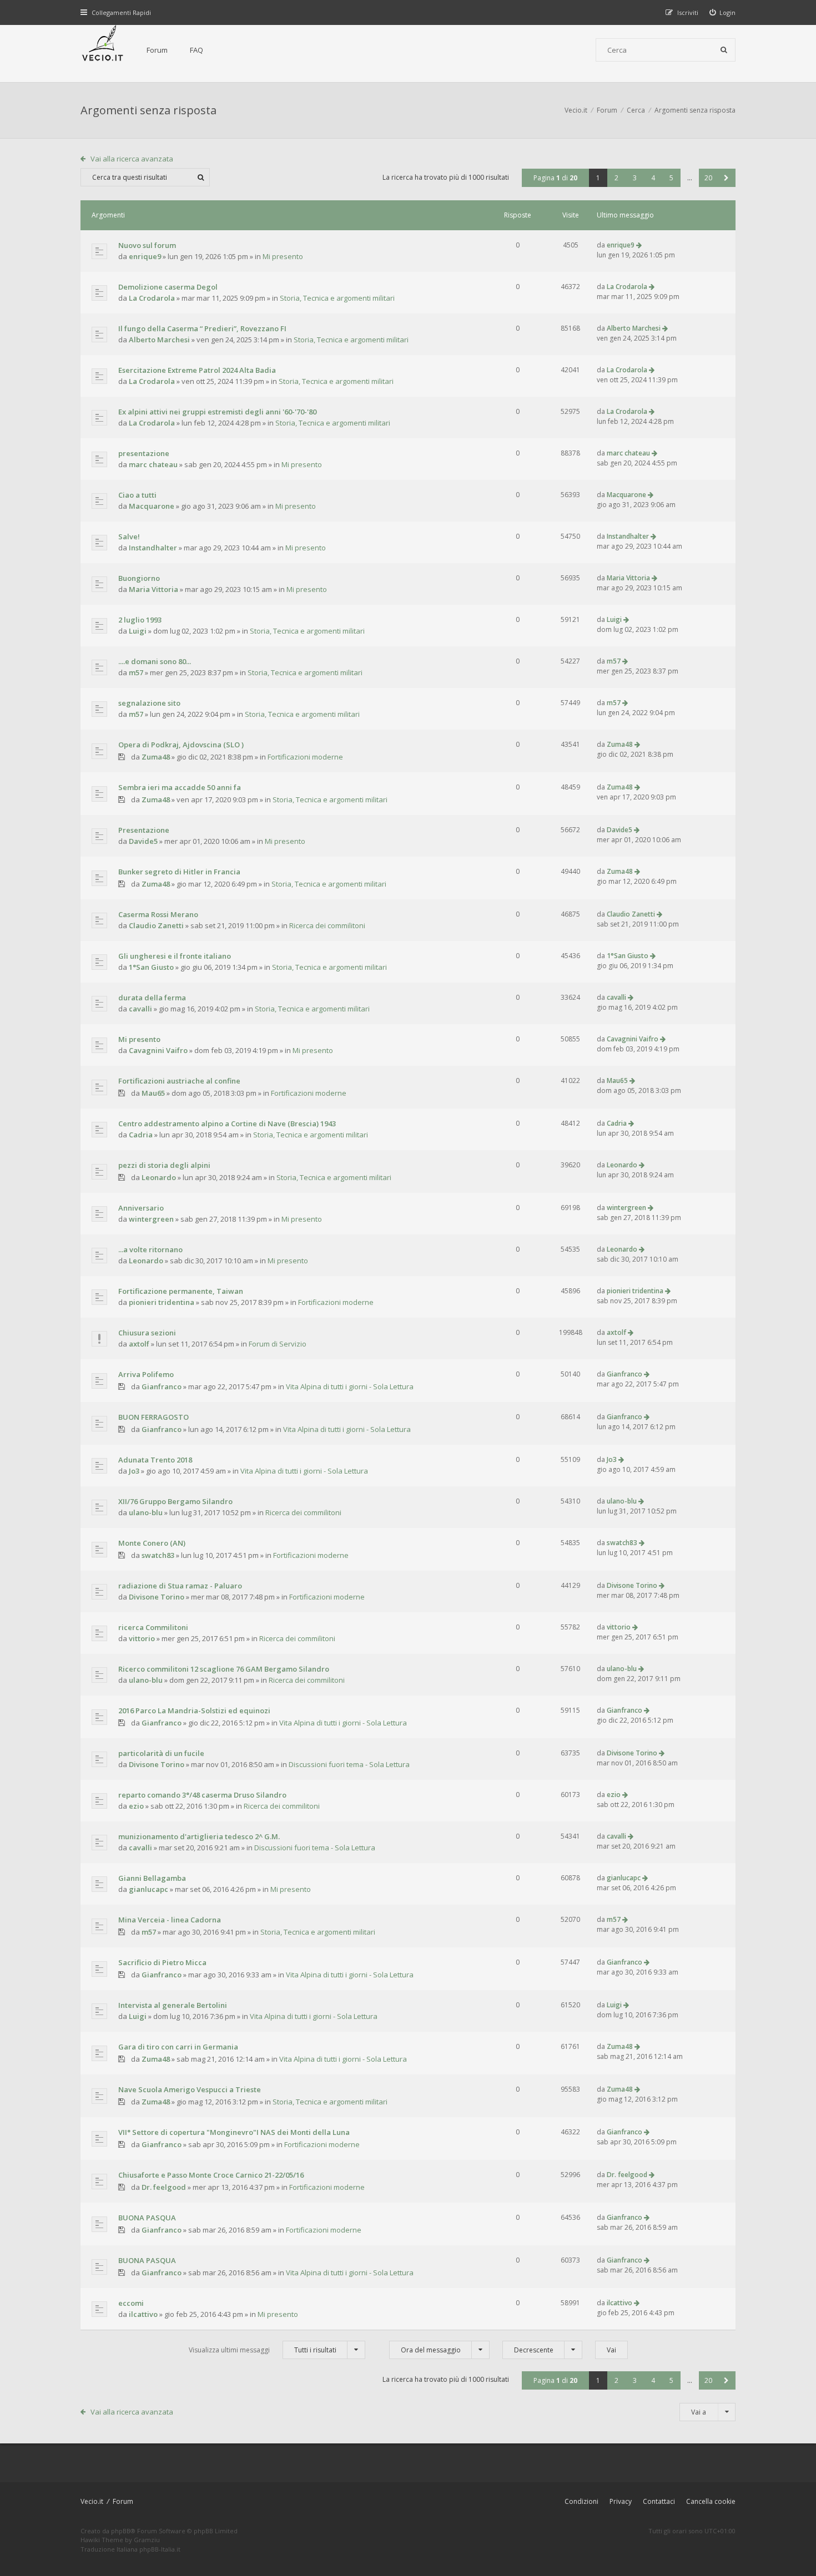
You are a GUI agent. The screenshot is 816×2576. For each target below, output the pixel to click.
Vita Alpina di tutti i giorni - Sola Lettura (350, 1386)
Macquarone (152, 506)
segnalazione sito (149, 703)
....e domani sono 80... (155, 661)
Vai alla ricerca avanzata (132, 159)
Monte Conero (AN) (152, 1543)
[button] (726, 178)
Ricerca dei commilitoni (327, 925)
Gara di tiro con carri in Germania (178, 2047)
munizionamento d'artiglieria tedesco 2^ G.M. (199, 1836)
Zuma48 (156, 757)
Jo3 (134, 1471)
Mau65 (153, 1093)
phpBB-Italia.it (160, 2549)
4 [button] (653, 178)
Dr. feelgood (164, 2187)
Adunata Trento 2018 (155, 1460)
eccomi (131, 2303)
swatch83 (158, 1555)
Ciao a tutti (137, 495)
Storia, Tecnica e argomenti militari (337, 298)
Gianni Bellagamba (152, 1878)
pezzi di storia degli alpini (164, 1165)
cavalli (140, 1009)
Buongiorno (139, 578)
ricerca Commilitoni (153, 1627)
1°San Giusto (151, 967)
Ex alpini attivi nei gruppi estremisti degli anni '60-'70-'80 (217, 412)
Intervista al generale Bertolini (173, 2005)
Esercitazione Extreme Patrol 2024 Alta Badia (197, 370)
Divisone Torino (157, 1597)
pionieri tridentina (162, 1302)
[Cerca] (724, 50)
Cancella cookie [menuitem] (711, 2501)
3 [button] (635, 178)
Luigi (138, 631)
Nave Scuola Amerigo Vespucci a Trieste (190, 2089)
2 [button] (616, 178)
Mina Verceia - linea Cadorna (170, 1920)
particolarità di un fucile (161, 1753)
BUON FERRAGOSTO (153, 1417)
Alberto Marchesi (159, 340)
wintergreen (151, 1219)
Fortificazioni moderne (305, 757)
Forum (157, 50)
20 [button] (708, 178)
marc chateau (153, 464)
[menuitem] (723, 12)
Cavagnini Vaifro (158, 1050)
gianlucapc (148, 1889)
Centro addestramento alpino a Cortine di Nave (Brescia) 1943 (227, 1123)
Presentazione (144, 830)
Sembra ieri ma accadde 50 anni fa (180, 787)
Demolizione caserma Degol (168, 287)
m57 (136, 672)
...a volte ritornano (150, 1249)
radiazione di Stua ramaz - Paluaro (180, 1586)
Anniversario (141, 1208)
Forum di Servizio (278, 1344)
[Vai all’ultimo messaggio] (639, 245)
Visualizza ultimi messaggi (263, 2350)
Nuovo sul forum (147, 245)
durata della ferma (152, 998)
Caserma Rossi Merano (158, 914)
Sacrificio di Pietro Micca (162, 1962)
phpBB (121, 2531)
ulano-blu (146, 1512)
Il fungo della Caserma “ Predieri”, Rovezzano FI (202, 328)
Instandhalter (153, 548)
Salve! (129, 537)
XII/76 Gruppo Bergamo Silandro (175, 1501)
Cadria (141, 1135)
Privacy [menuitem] (621, 2501)
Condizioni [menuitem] (581, 2501)
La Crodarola (152, 298)
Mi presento (283, 256)
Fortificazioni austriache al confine (179, 1081)
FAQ (197, 50)
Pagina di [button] (555, 178)
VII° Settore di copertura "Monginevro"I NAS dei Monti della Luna (234, 2132)
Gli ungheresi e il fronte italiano (175, 956)
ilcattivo (143, 2314)
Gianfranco (162, 1386)
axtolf (139, 1344)
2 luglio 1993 (140, 620)
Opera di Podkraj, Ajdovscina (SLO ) (181, 745)
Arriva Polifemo (146, 1374)
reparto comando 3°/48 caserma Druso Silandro (202, 1795)
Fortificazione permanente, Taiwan (181, 1291)
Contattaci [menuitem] (659, 2501)
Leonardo (159, 1177)
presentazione (144, 453)
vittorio (142, 1638)
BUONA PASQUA (147, 2218)
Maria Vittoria (153, 589)
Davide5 (143, 841)
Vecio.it (92, 2501)
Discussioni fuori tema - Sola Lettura (349, 1764)
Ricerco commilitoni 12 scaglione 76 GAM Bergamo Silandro (224, 1669)
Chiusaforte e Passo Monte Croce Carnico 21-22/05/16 (211, 2175)
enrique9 (145, 256)
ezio (136, 1806)
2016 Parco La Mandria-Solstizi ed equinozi (194, 1710)
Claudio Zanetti (156, 925)
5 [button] (671, 178)
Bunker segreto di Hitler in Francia (179, 872)
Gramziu (147, 2540)
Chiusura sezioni (147, 1333)
